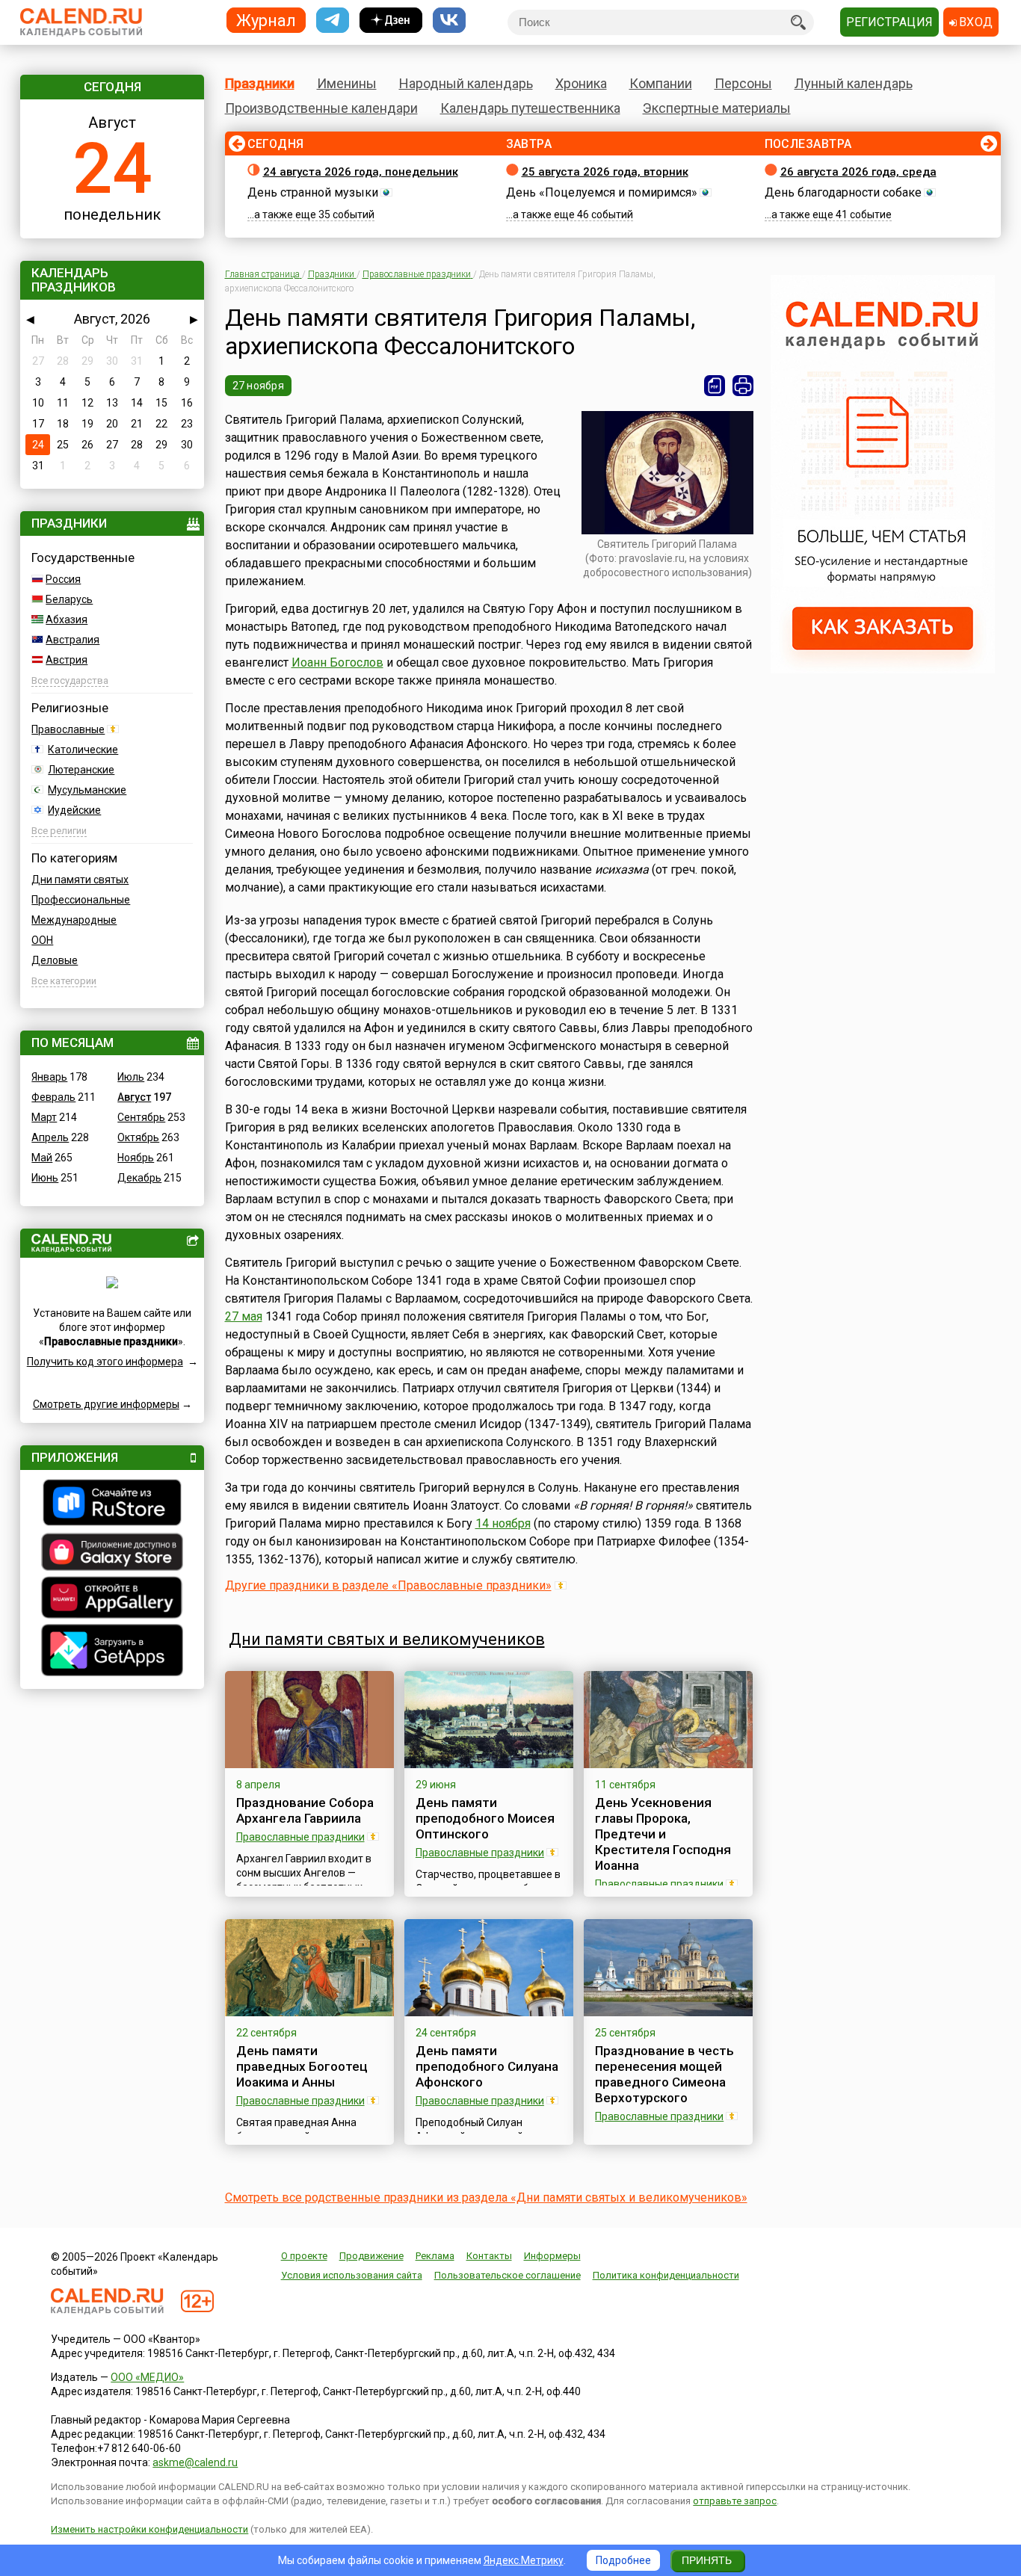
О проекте (304, 2256)
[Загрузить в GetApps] (112, 1652)
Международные (74, 920)
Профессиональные (81, 900)
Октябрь (138, 1137)
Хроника (581, 83)
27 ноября (259, 386)
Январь (49, 1077)
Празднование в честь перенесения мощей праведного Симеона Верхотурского (664, 2074)
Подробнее (623, 2560)
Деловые (55, 960)
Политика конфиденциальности (666, 2275)
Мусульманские (87, 790)
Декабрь (139, 1178)
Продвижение (371, 2256)
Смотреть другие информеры (106, 1404)
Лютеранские (81, 770)
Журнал (266, 20)
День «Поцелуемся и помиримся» (602, 192)
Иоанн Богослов (337, 662)
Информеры (552, 2256)
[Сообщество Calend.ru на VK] (449, 21)
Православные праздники (300, 1837)
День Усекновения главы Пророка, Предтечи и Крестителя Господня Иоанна (663, 1834)
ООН (42, 940)
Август (134, 1097)
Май (42, 1158)
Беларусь (69, 599)
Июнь (45, 1178)
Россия (63, 579)
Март (44, 1117)
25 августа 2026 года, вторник (605, 172)
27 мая (244, 1316)
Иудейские (74, 810)
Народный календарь (466, 83)
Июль (131, 1077)
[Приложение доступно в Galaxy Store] (112, 1554)
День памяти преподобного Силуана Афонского (487, 2066)
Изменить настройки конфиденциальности (149, 2529)
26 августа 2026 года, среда (858, 172)
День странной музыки (313, 192)
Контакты (489, 2256)
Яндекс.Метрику (524, 2560)
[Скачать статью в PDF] (715, 386)
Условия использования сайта (352, 2275)
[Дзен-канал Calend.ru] (391, 21)
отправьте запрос (735, 2501)
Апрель (50, 1137)
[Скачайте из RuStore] (112, 1504)
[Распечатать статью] (743, 386)
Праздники (260, 83)
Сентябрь (141, 1117)
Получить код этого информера (105, 1362)
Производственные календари (321, 108)
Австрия (67, 660)
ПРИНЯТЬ (707, 2560)
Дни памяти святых (80, 880)
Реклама (435, 2256)
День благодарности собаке (843, 192)
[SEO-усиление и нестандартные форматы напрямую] (883, 670)
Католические (83, 750)
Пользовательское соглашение (508, 2275)
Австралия (73, 640)
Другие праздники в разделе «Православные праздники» (388, 1585)
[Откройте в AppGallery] (112, 1599)
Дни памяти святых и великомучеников (387, 1639)
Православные (68, 729)
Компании (661, 83)
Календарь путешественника (530, 108)
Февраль (53, 1097)
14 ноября (503, 1523)
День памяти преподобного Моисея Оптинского (485, 1818)
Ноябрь (136, 1158)
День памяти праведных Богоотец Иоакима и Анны (302, 2066)
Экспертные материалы (717, 108)
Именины (347, 83)
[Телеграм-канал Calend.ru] (333, 21)
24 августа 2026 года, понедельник (361, 172)
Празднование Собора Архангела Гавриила (305, 1810)
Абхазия (67, 620)
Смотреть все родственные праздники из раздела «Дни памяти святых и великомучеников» (486, 2197)
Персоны (743, 83)
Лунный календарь (854, 83)
